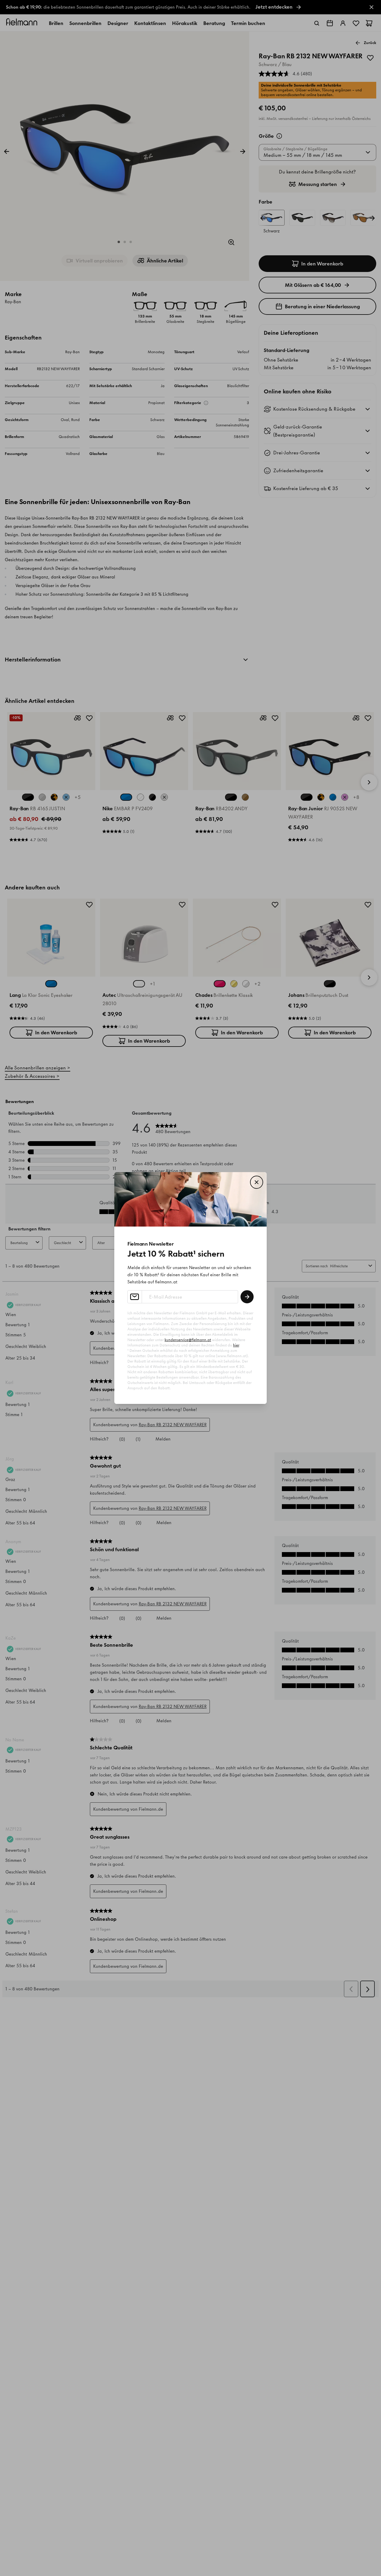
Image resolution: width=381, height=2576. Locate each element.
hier (236, 1345)
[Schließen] (257, 1182)
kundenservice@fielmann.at (188, 1340)
